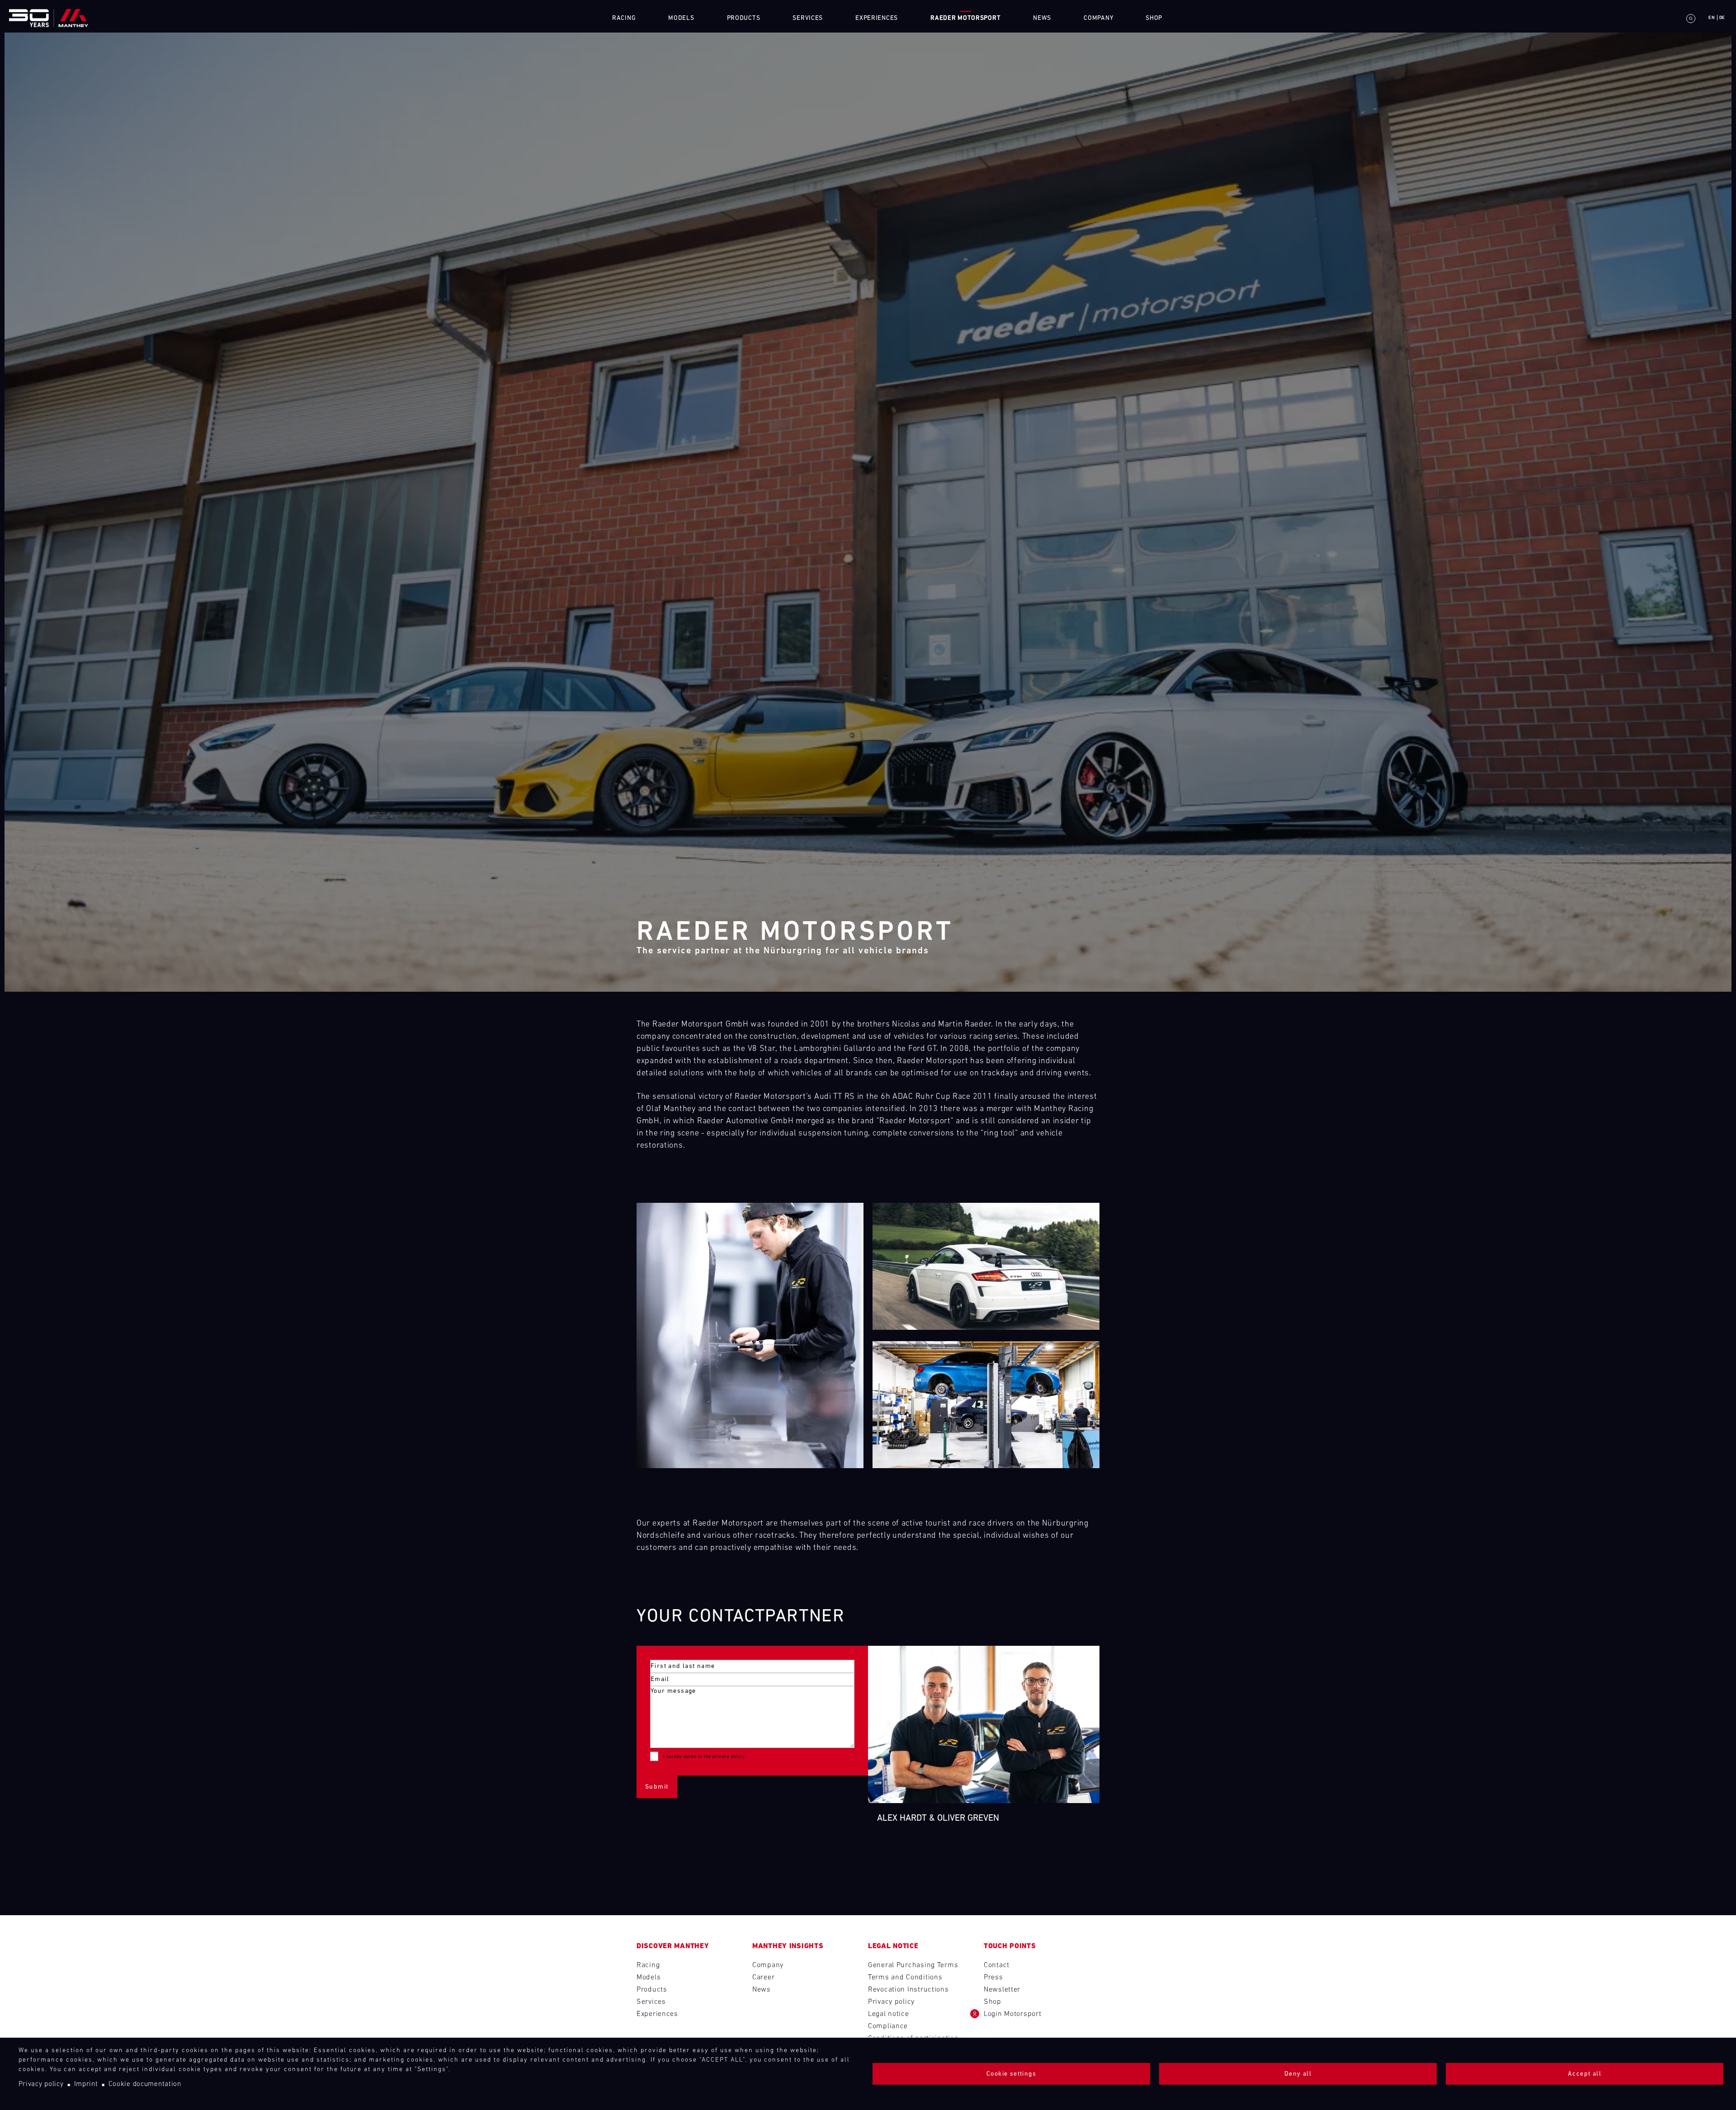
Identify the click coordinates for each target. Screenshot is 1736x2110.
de (1722, 18)
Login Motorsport (1013, 2014)
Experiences (657, 2014)
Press (993, 1978)
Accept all (1585, 2074)
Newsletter (1002, 1990)
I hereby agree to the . (705, 1757)
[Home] (49, 18)
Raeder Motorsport (965, 18)
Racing (624, 18)
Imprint (86, 2084)
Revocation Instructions (908, 1990)
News (1042, 18)
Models (681, 18)
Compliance (888, 2026)
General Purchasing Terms (913, 1965)
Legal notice (889, 2014)
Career (763, 1978)
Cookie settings (1011, 2074)
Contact (997, 1965)
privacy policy (729, 1757)
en (1712, 18)
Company (1098, 18)
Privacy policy (41, 2084)
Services (651, 2002)
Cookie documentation (145, 2084)
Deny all (1298, 2074)
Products (652, 1990)
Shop (1154, 18)
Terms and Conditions (905, 1978)
